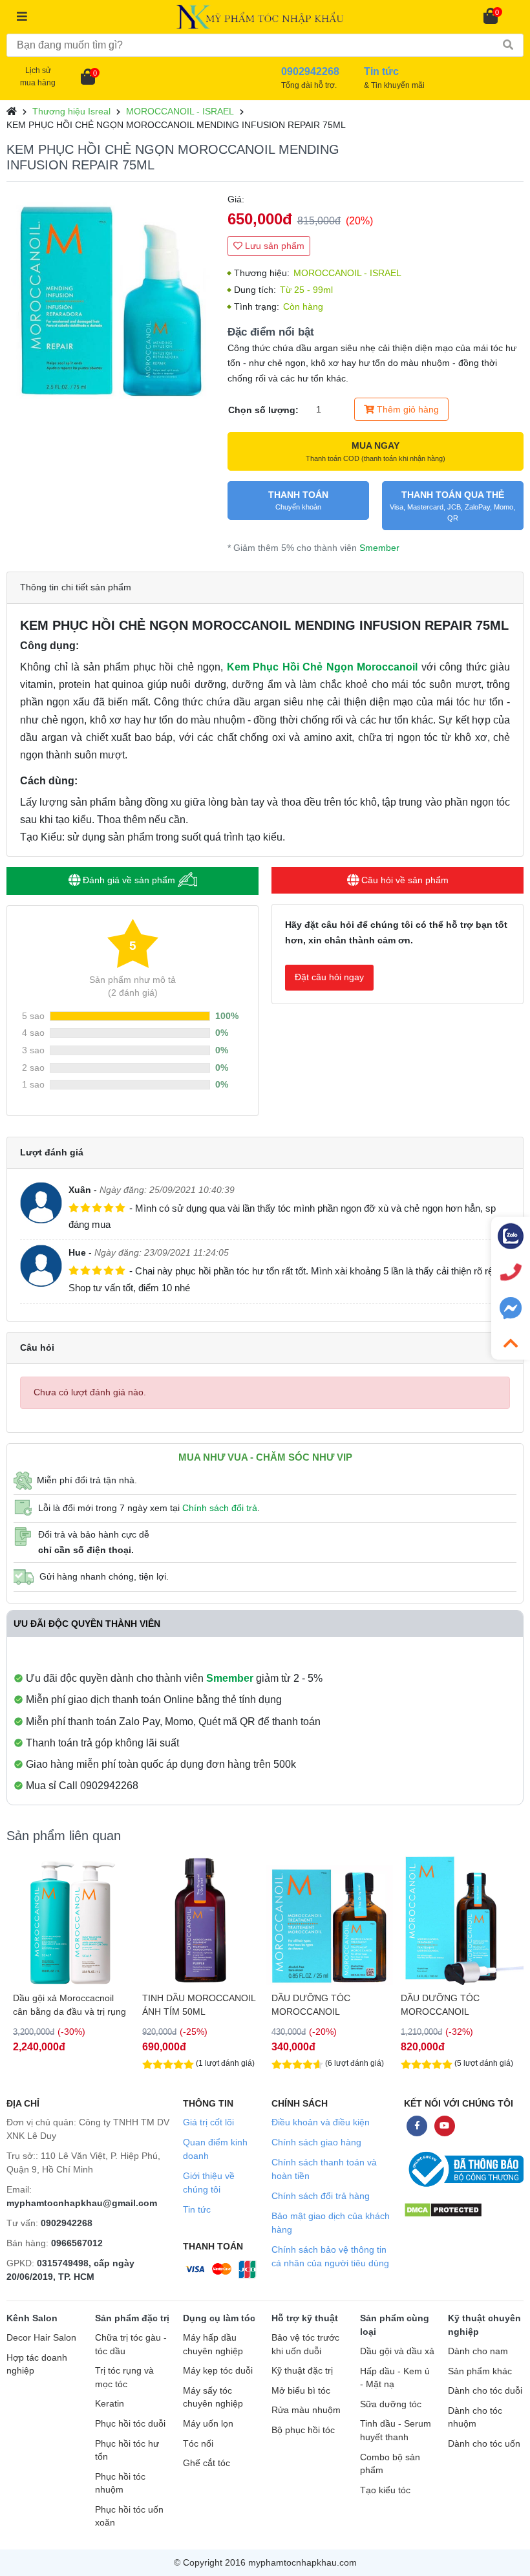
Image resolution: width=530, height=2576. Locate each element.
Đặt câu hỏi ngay (329, 977)
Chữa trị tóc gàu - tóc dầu (131, 2345)
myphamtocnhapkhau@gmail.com (82, 2203)
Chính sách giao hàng (316, 2142)
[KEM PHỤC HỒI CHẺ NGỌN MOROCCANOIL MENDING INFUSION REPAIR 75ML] (111, 296)
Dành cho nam (478, 2351)
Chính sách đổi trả (220, 1508)
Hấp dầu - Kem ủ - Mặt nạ (395, 2378)
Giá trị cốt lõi (208, 2122)
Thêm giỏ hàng (407, 409)
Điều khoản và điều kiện (321, 2122)
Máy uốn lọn (208, 2424)
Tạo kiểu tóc (385, 2490)
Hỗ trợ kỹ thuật (305, 2318)
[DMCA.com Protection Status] (443, 2210)
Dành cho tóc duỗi (485, 2391)
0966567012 (77, 2243)
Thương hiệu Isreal (71, 111)
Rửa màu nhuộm (306, 2410)
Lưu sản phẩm (273, 246)
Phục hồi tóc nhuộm (120, 2484)
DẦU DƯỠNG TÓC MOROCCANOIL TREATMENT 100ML (444, 2005)
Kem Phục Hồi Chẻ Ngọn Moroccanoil (323, 667)
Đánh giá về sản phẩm (129, 880)
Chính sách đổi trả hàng (321, 2196)
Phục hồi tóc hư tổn (127, 2451)
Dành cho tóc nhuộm (475, 2418)
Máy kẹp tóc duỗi (218, 2371)
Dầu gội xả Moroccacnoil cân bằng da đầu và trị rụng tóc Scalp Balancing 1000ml (69, 2005)
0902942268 (67, 2223)
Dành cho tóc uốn (484, 2444)
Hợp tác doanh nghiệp (37, 2365)
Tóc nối (198, 2444)
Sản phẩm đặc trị (132, 2318)
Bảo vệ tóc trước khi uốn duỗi (305, 2345)
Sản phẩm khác (480, 2371)
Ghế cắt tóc (207, 2463)
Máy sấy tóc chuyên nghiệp (213, 2398)
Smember (379, 548)
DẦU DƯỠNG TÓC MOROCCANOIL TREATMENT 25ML (312, 2005)
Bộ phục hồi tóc (303, 2430)
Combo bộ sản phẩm (390, 2464)
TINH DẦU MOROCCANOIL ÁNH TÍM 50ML (199, 2005)
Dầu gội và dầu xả (397, 2351)
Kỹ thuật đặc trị (302, 2371)
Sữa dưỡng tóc (391, 2404)
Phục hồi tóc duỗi (130, 2424)
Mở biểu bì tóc (301, 2391)
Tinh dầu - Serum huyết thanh (396, 2431)
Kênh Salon (32, 2318)
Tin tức (197, 2209)
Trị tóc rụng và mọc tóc (124, 2377)
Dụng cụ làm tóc (219, 2318)
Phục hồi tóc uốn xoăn (129, 2517)
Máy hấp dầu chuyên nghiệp (213, 2345)
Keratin (110, 2404)
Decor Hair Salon (41, 2338)
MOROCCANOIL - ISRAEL (180, 111)
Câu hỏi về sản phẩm (404, 880)
